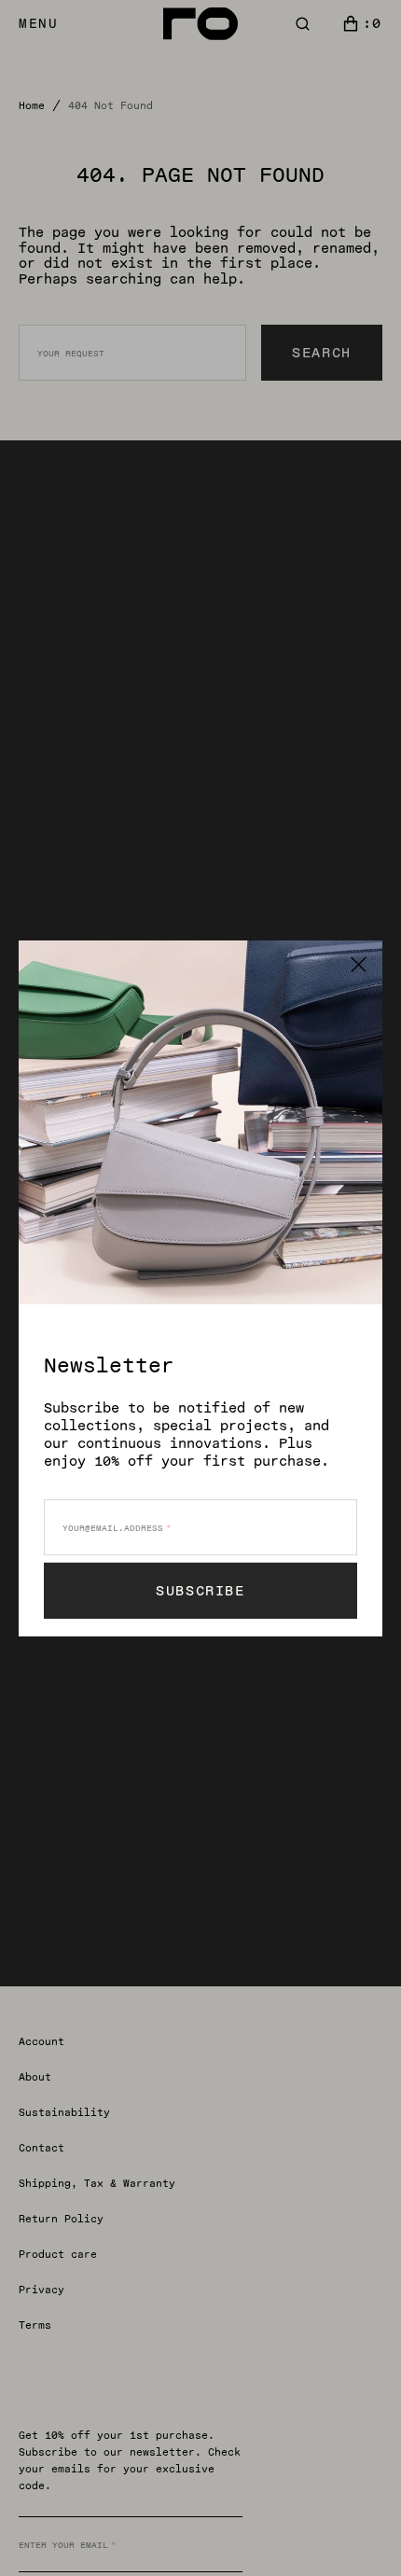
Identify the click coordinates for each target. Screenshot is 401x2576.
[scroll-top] (358, 2533)
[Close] (359, 963)
